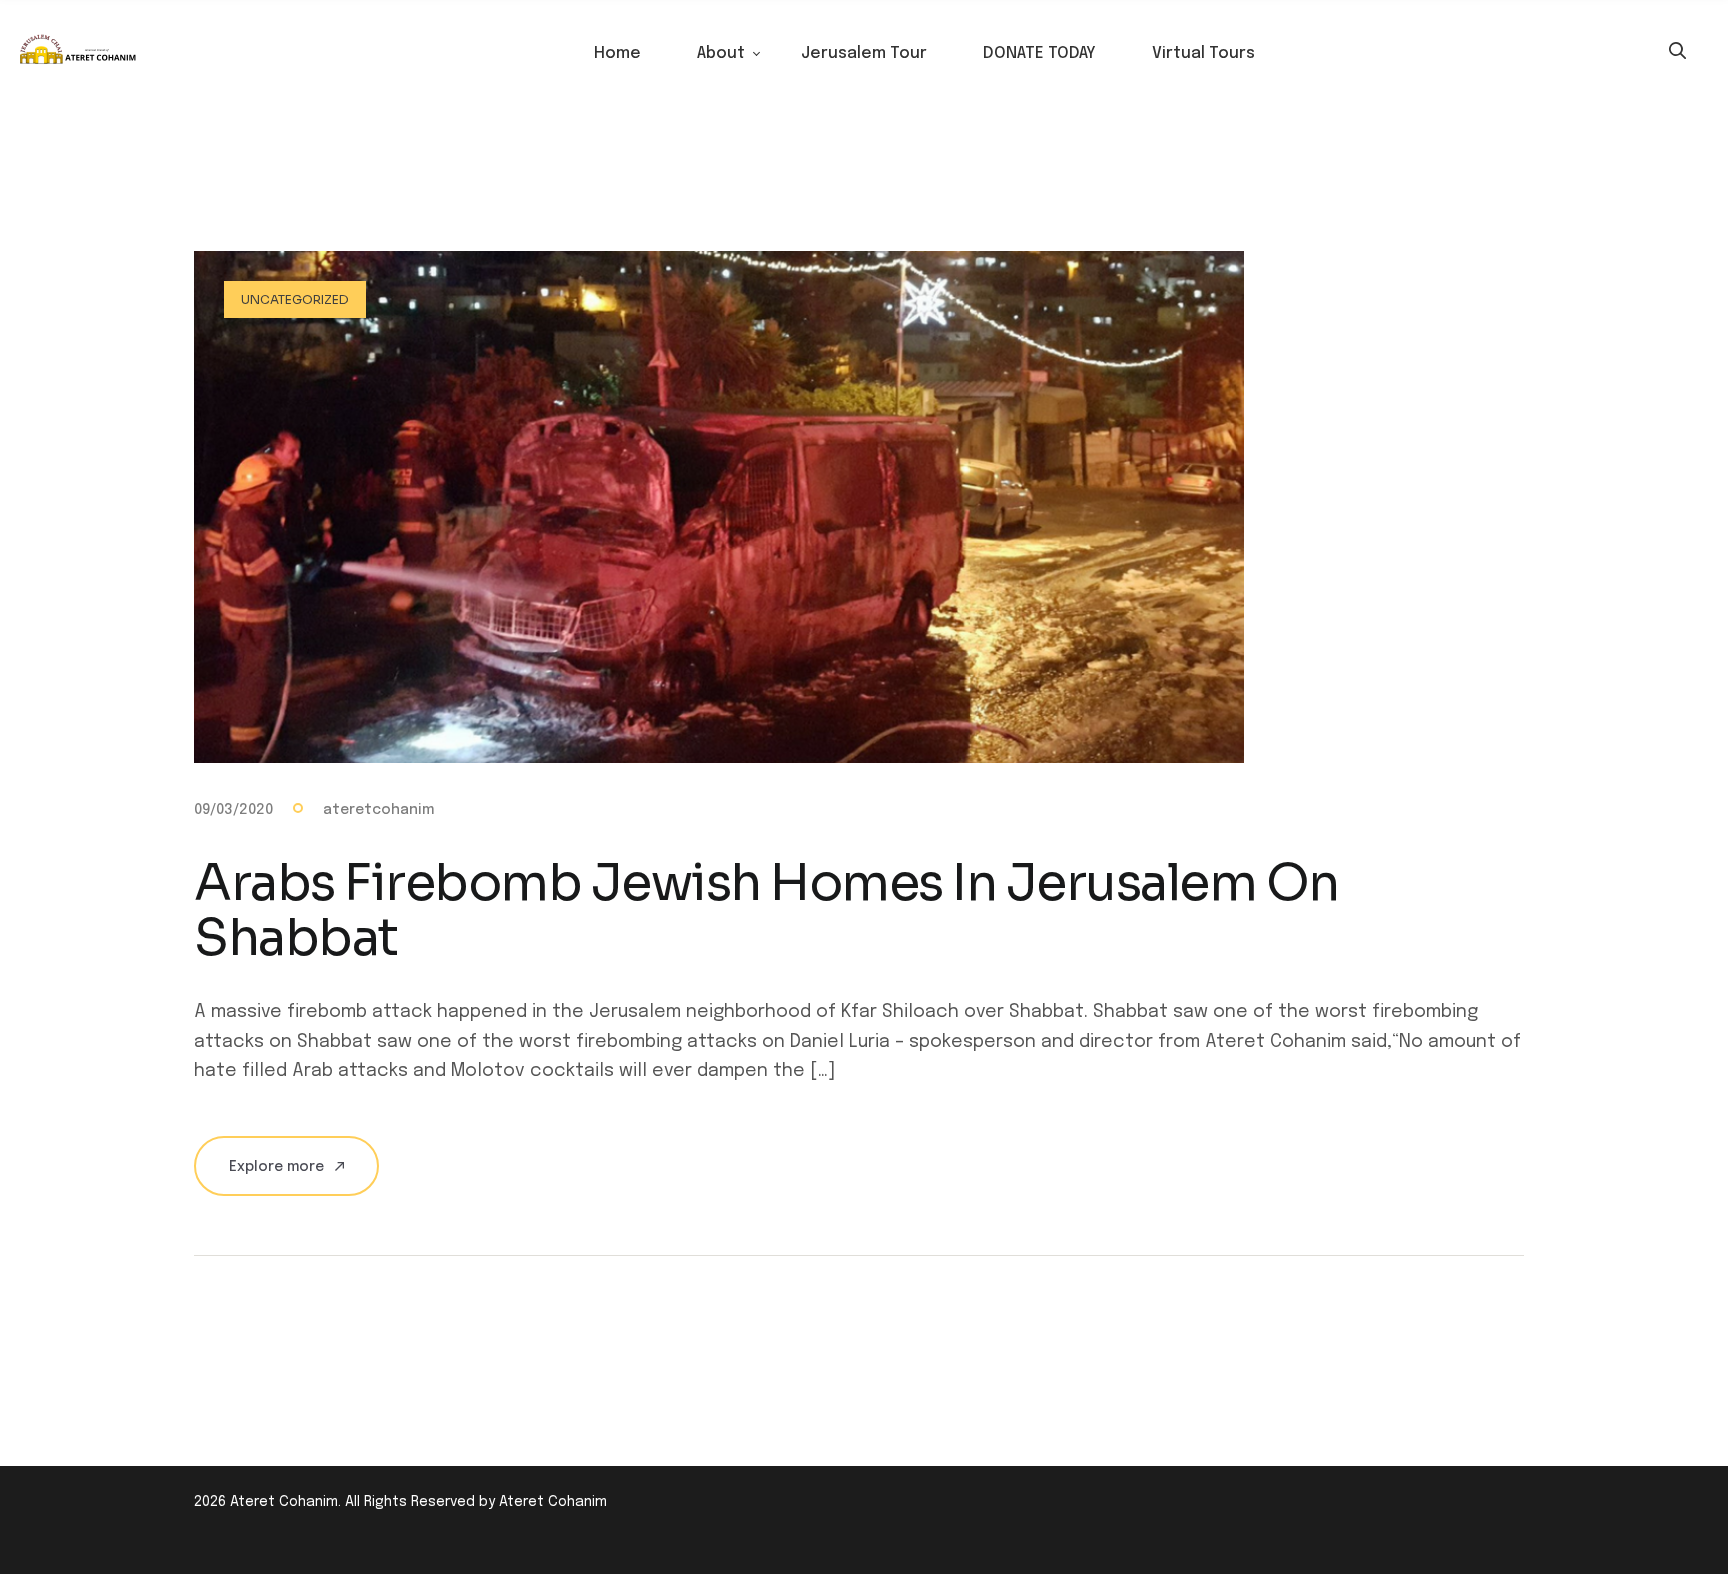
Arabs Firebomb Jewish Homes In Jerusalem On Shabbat (766, 910)
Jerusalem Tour (864, 53)
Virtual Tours (1203, 53)
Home (617, 53)
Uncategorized (295, 299)
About (721, 53)
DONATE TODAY (1039, 53)
